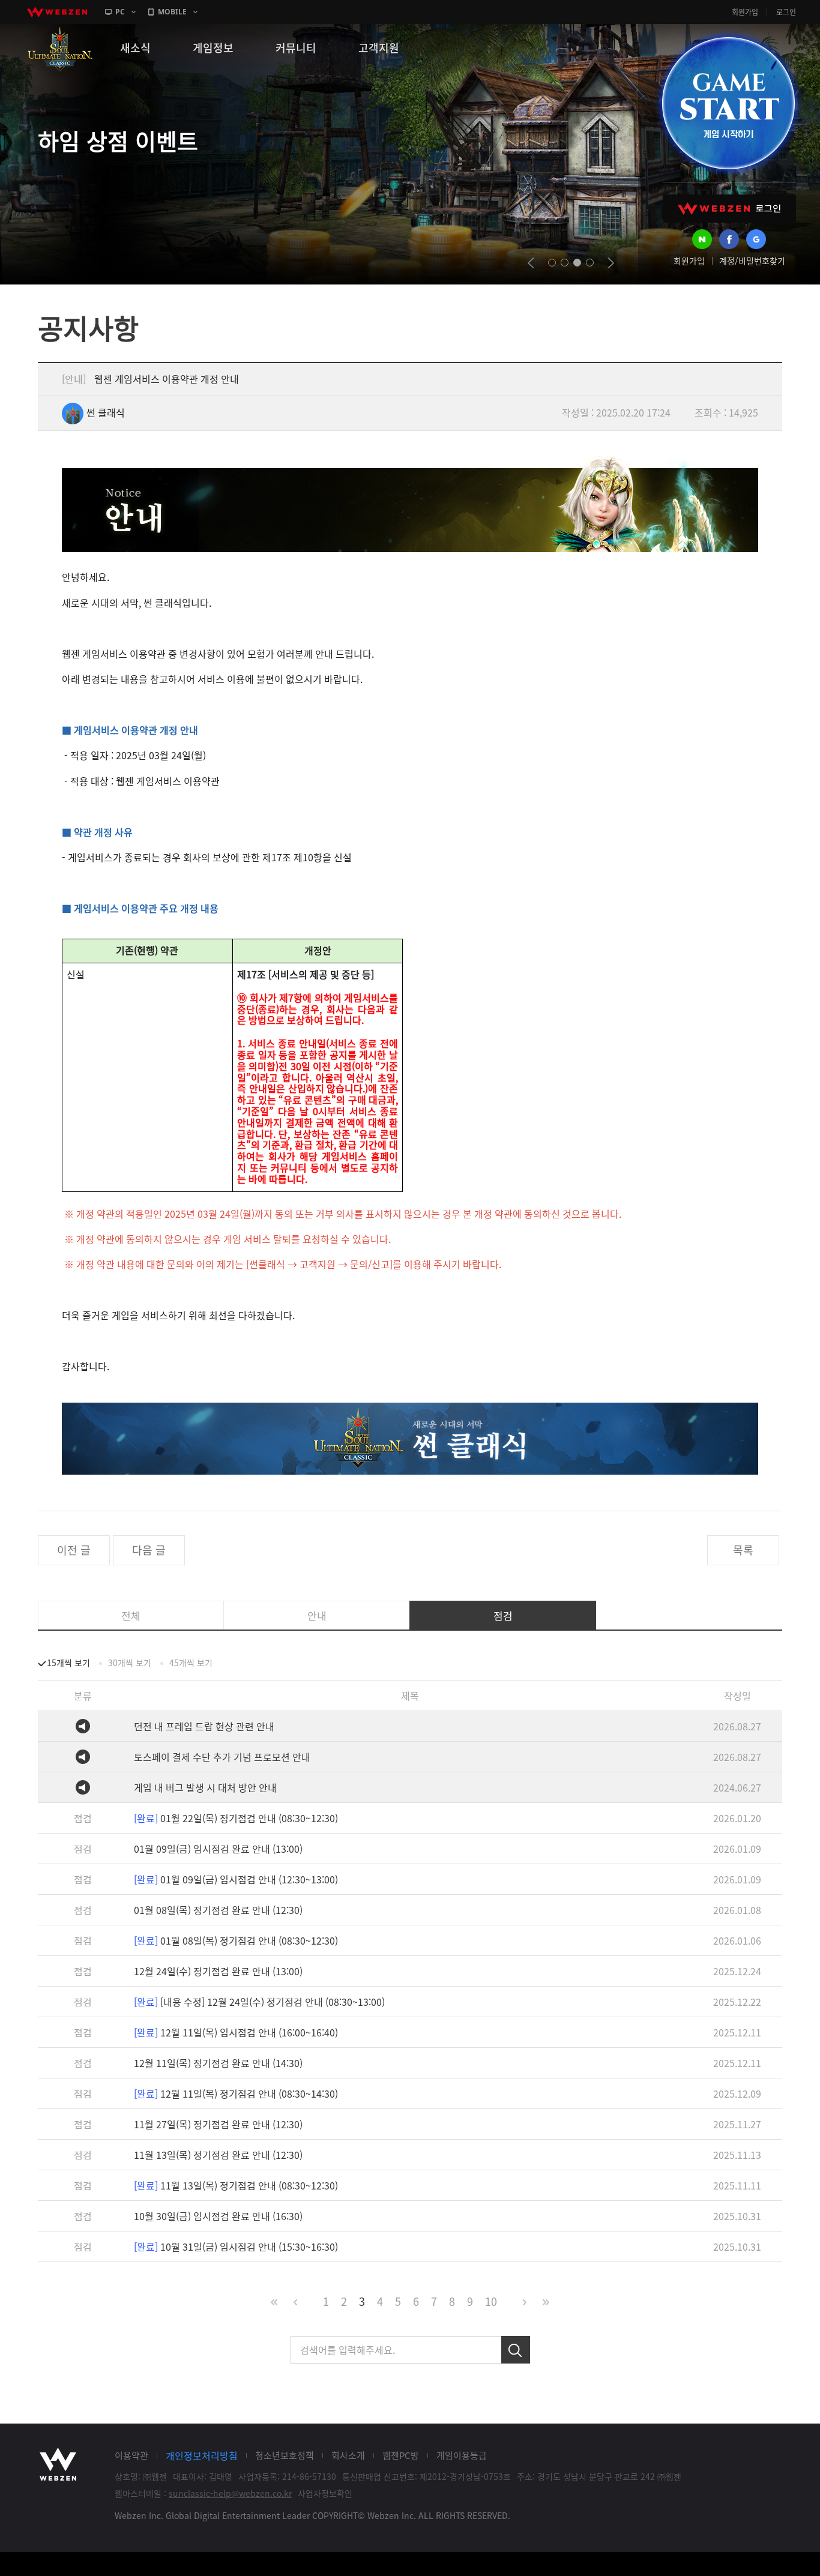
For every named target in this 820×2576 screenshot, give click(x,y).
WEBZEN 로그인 (729, 209)
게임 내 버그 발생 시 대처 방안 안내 (205, 1787)
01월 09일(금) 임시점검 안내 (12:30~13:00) (236, 1879)
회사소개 (348, 2455)
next (611, 263)
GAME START (728, 103)
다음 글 (149, 1550)
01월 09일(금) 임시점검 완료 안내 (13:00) (218, 1849)
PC (120, 12)
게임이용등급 (462, 2455)
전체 (131, 1615)
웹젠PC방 (401, 2455)
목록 (743, 1550)
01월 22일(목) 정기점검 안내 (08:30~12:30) (236, 1818)
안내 (317, 1615)
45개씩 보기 (191, 1663)
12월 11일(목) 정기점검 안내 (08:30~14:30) (236, 2093)
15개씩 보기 (68, 1663)
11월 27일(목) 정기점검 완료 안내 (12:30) (218, 2124)
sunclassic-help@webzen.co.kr (230, 2493)
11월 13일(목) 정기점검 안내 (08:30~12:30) (236, 2185)
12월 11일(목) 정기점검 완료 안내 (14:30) (218, 2063)
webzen (57, 12)
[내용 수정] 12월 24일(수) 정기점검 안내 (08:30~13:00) (259, 2002)
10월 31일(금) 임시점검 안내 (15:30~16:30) (236, 2246)
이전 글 (74, 1550)
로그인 (786, 12)
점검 (503, 1615)
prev (531, 263)
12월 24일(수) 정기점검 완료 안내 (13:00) (218, 1971)
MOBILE (172, 12)
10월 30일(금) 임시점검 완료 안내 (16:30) (218, 2216)
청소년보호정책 (285, 2455)
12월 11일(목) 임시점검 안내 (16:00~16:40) (236, 2032)
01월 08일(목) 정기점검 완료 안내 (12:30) (218, 1910)
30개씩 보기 (130, 1663)
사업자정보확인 (325, 2493)
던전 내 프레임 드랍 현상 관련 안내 (204, 1726)
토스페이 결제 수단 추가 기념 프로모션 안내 (222, 1757)
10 (491, 2301)
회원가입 (745, 12)
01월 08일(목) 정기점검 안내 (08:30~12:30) (236, 1940)
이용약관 (131, 2455)
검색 (516, 2350)
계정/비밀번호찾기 (752, 260)
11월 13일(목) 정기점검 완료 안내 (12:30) (218, 2155)
